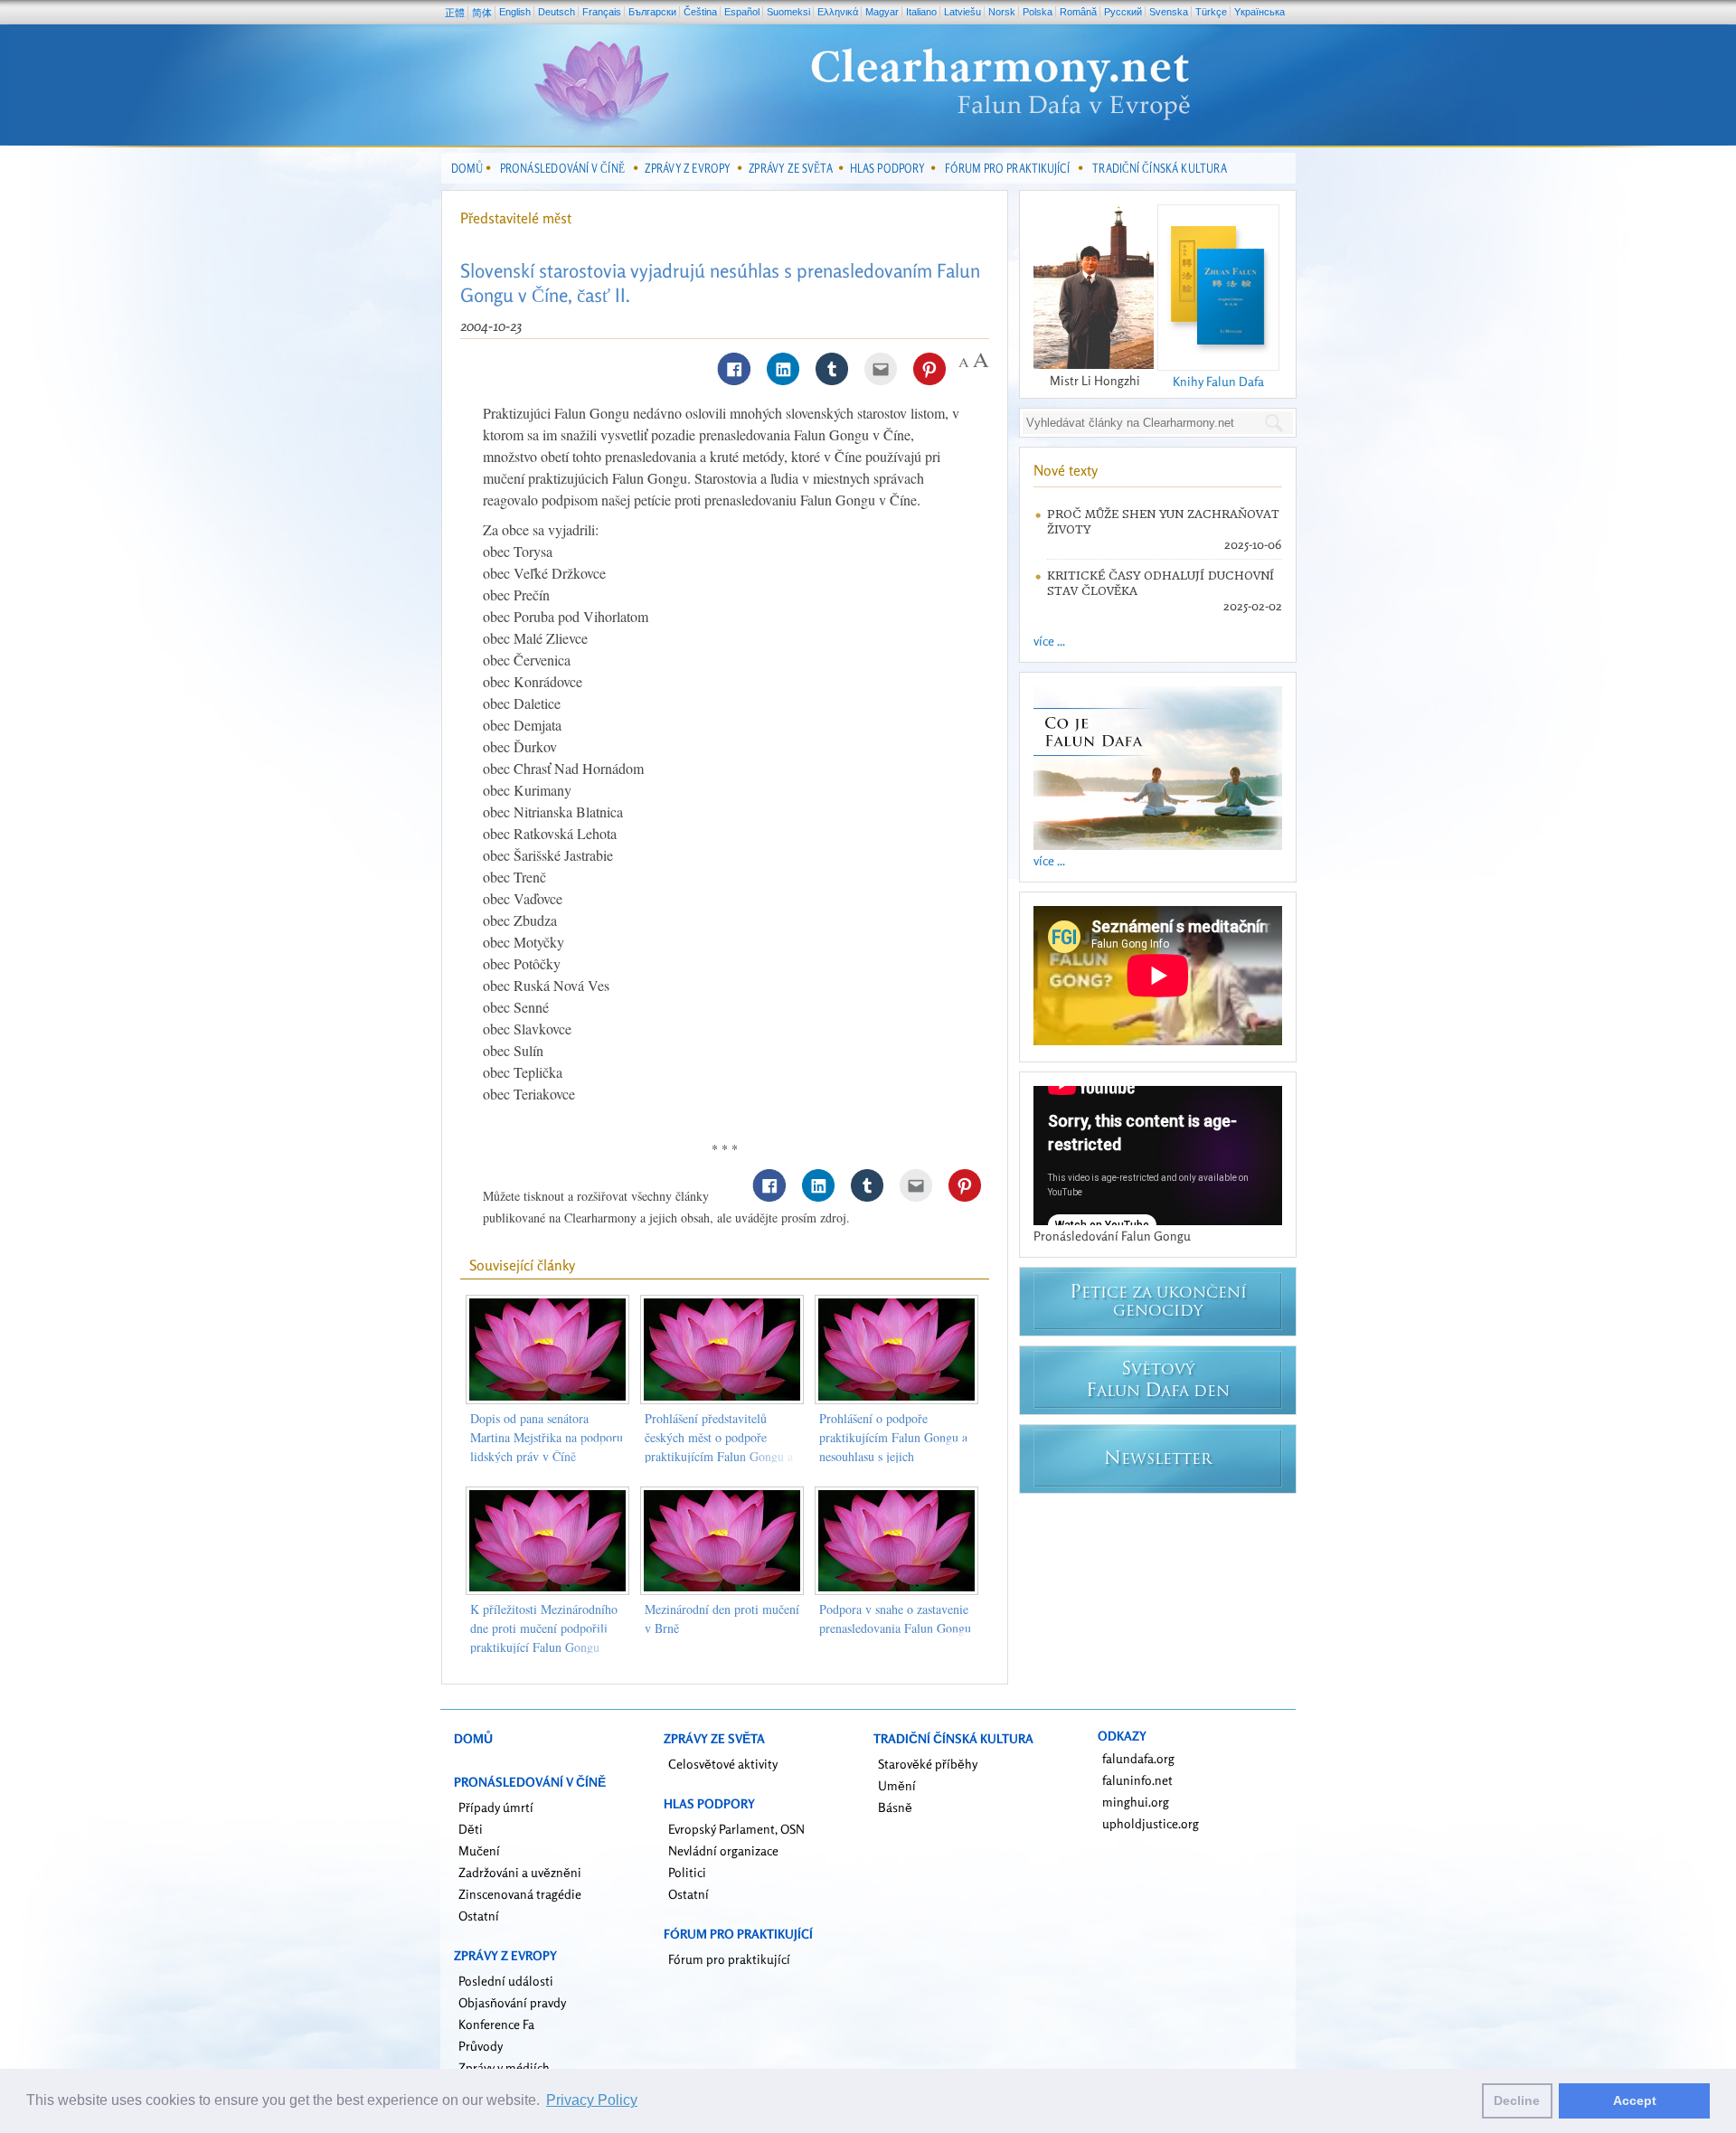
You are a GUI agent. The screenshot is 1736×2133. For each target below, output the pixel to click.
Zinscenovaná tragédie (520, 1894)
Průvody (481, 2046)
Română (1078, 12)
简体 (482, 13)
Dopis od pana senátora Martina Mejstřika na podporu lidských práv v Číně (547, 1437)
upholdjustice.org (1151, 1823)
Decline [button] (1517, 2100)
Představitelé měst (516, 218)
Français (602, 12)
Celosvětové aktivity (723, 1764)
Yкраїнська (1260, 12)
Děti (471, 1829)
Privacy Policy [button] (592, 2100)
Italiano (921, 12)
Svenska (1169, 12)
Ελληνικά (838, 12)
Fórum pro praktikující (729, 1959)
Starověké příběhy (928, 1764)
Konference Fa (496, 2024)
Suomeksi (788, 12)
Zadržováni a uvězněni (520, 1872)
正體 (455, 13)
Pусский (1123, 12)
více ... (1049, 641)
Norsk (1002, 12)
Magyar (882, 12)
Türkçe (1211, 12)
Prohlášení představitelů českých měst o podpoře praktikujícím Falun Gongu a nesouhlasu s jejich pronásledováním (719, 1456)
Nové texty (1066, 470)
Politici (687, 1872)
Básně (895, 1807)
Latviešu (962, 12)
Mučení (479, 1850)
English (515, 12)
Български (652, 12)
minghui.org (1136, 1802)
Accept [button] (1635, 2100)
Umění (897, 1785)
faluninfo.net (1137, 1780)
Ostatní (479, 1916)
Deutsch (557, 12)
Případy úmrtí (496, 1807)
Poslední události (506, 1981)
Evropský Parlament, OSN (736, 1829)
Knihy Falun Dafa (1218, 381)
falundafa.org (1138, 1758)
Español (742, 12)
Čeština (700, 12)
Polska (1038, 12)
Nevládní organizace (723, 1850)
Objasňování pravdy (512, 2002)
